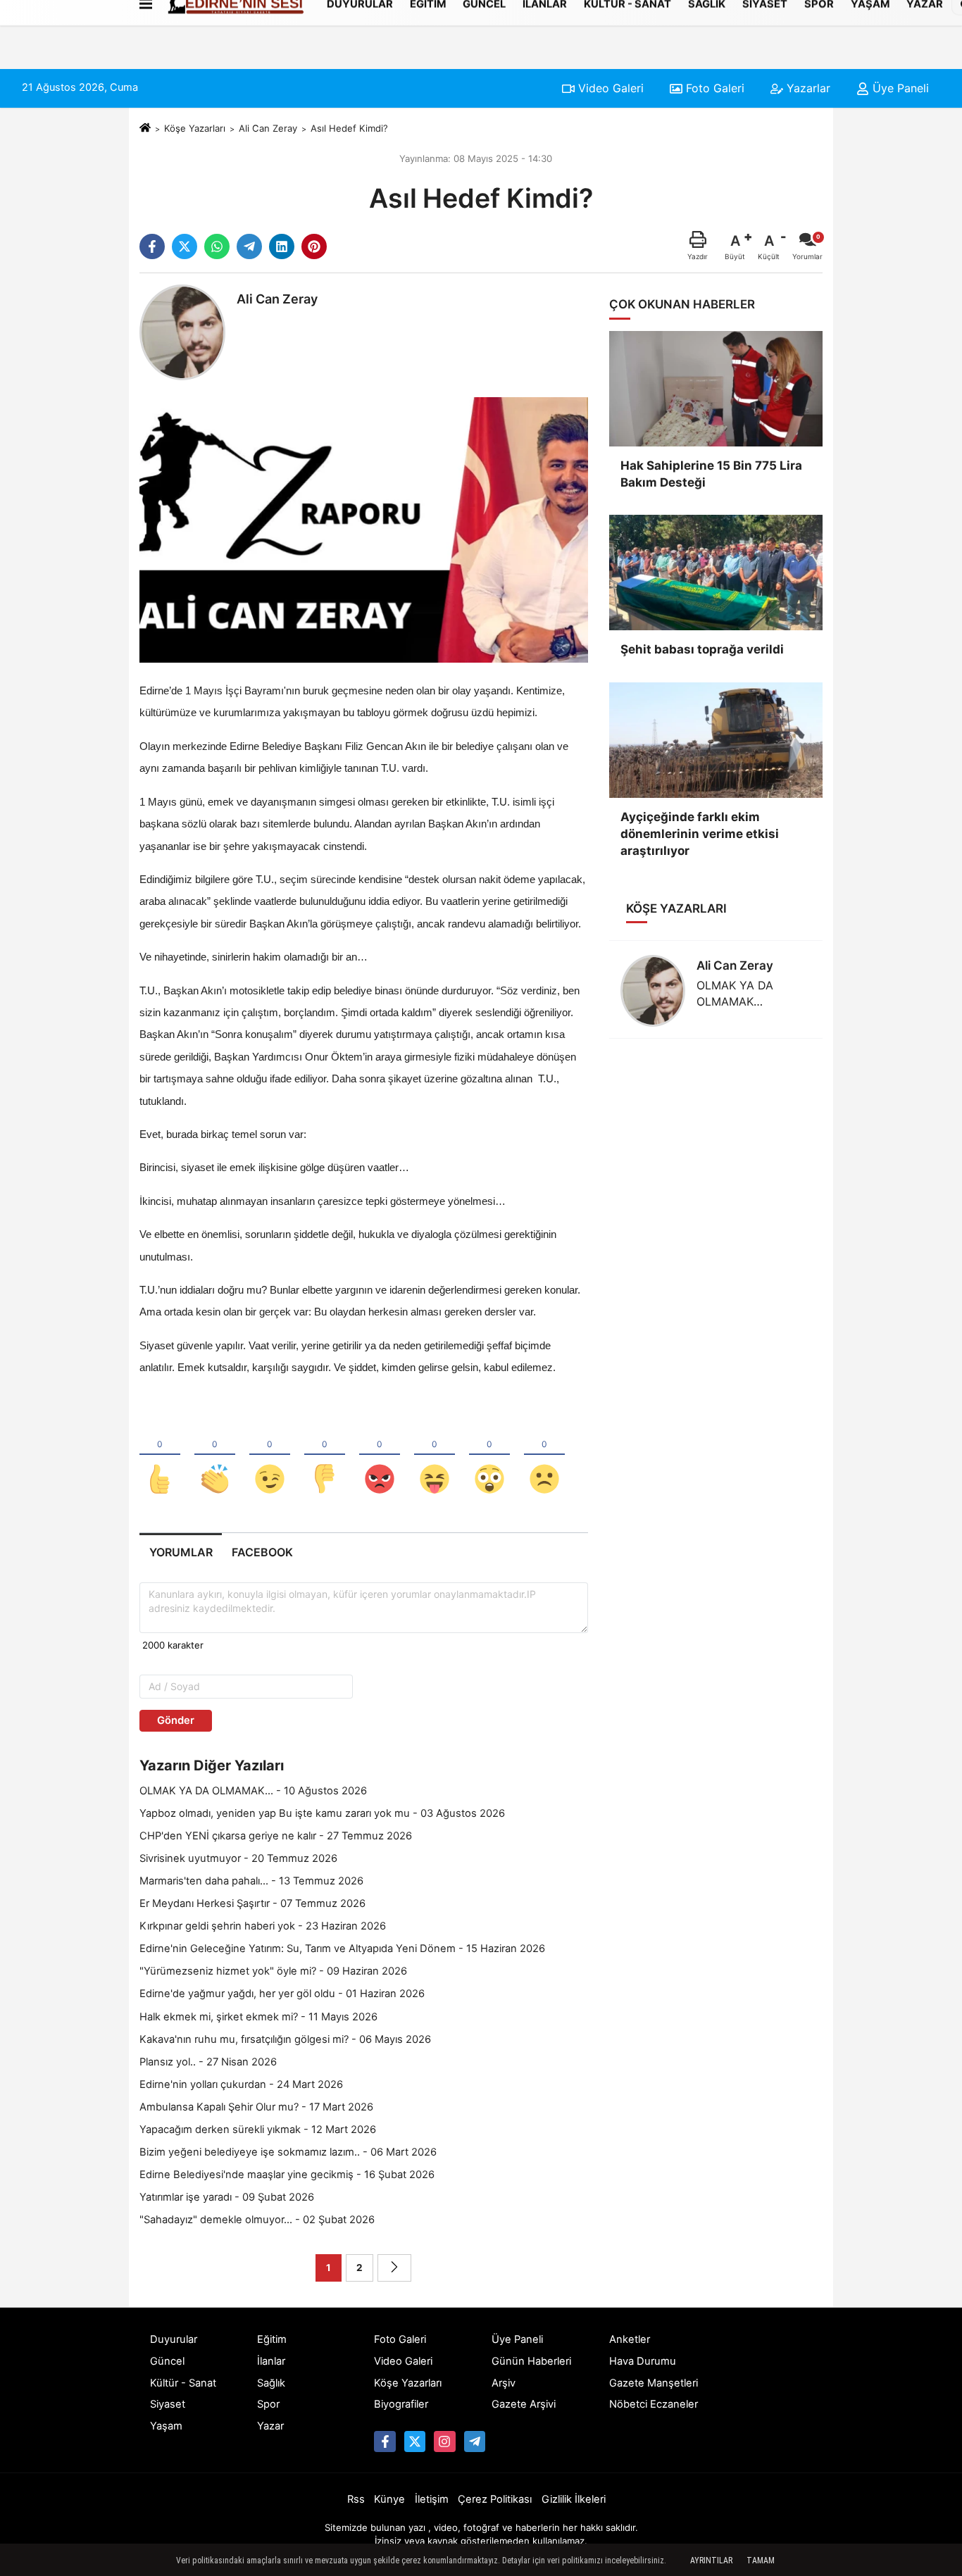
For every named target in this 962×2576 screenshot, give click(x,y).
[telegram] (249, 246)
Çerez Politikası (495, 2499)
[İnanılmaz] (489, 1456)
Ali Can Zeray (268, 128)
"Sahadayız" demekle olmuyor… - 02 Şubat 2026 (257, 2220)
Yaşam (166, 2426)
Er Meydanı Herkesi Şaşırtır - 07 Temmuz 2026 (252, 1903)
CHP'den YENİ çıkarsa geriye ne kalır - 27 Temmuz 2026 (276, 1836)
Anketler (630, 2339)
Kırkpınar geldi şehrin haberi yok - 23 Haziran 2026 (263, 1926)
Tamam (761, 2561)
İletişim (432, 2499)
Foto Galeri (713, 88)
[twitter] (185, 246)
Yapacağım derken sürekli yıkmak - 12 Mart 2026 (258, 2130)
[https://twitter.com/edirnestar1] (415, 2441)
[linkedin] (282, 246)
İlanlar (271, 2361)
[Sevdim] (270, 1456)
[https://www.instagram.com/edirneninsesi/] (444, 2441)
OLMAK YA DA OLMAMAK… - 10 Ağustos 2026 (253, 1791)
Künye (389, 2499)
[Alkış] (215, 1456)
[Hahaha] (435, 1456)
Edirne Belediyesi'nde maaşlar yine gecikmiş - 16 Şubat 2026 (287, 2175)
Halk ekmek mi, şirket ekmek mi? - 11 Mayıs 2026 (258, 2017)
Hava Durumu (643, 2361)
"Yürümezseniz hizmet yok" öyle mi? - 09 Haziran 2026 (273, 1971)
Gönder (176, 1720)
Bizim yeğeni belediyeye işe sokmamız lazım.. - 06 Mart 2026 (288, 2152)
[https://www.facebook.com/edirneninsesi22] (385, 2441)
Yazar (270, 2426)
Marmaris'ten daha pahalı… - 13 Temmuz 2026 (251, 1881)
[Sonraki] (394, 2268)
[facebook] (152, 246)
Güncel (167, 2361)
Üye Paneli (899, 88)
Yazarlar (807, 88)
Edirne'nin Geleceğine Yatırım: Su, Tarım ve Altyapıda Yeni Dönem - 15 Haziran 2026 (342, 1949)
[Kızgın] (380, 1456)
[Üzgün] (544, 1456)
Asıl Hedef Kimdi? (349, 128)
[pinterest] (314, 246)
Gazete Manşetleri (654, 2383)
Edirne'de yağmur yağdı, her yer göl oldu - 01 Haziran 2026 (282, 1994)
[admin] (475, 2441)
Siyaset (168, 2404)
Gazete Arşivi (524, 2404)
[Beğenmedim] (325, 1456)
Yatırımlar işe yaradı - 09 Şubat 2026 (227, 2197)
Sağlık (271, 2383)
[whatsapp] (217, 246)
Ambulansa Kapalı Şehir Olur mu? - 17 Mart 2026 (256, 2107)
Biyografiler (401, 2404)
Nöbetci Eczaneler (654, 2404)
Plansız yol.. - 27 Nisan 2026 (208, 2062)
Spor (268, 2404)
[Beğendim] (160, 1456)
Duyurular (174, 2339)
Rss (356, 2499)
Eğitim (272, 2339)
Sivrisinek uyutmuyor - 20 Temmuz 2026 (238, 1858)
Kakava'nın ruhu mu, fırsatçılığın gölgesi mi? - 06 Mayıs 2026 (285, 2039)
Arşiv (504, 2383)
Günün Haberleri (531, 2361)
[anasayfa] (145, 128)
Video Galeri (609, 88)
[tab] (181, 1552)
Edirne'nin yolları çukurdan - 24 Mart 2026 (241, 2084)
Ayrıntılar (711, 2561)
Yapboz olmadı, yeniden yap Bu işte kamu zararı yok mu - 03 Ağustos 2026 (322, 1813)
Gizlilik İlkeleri (574, 2499)
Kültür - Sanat (183, 2383)
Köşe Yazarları (195, 128)
